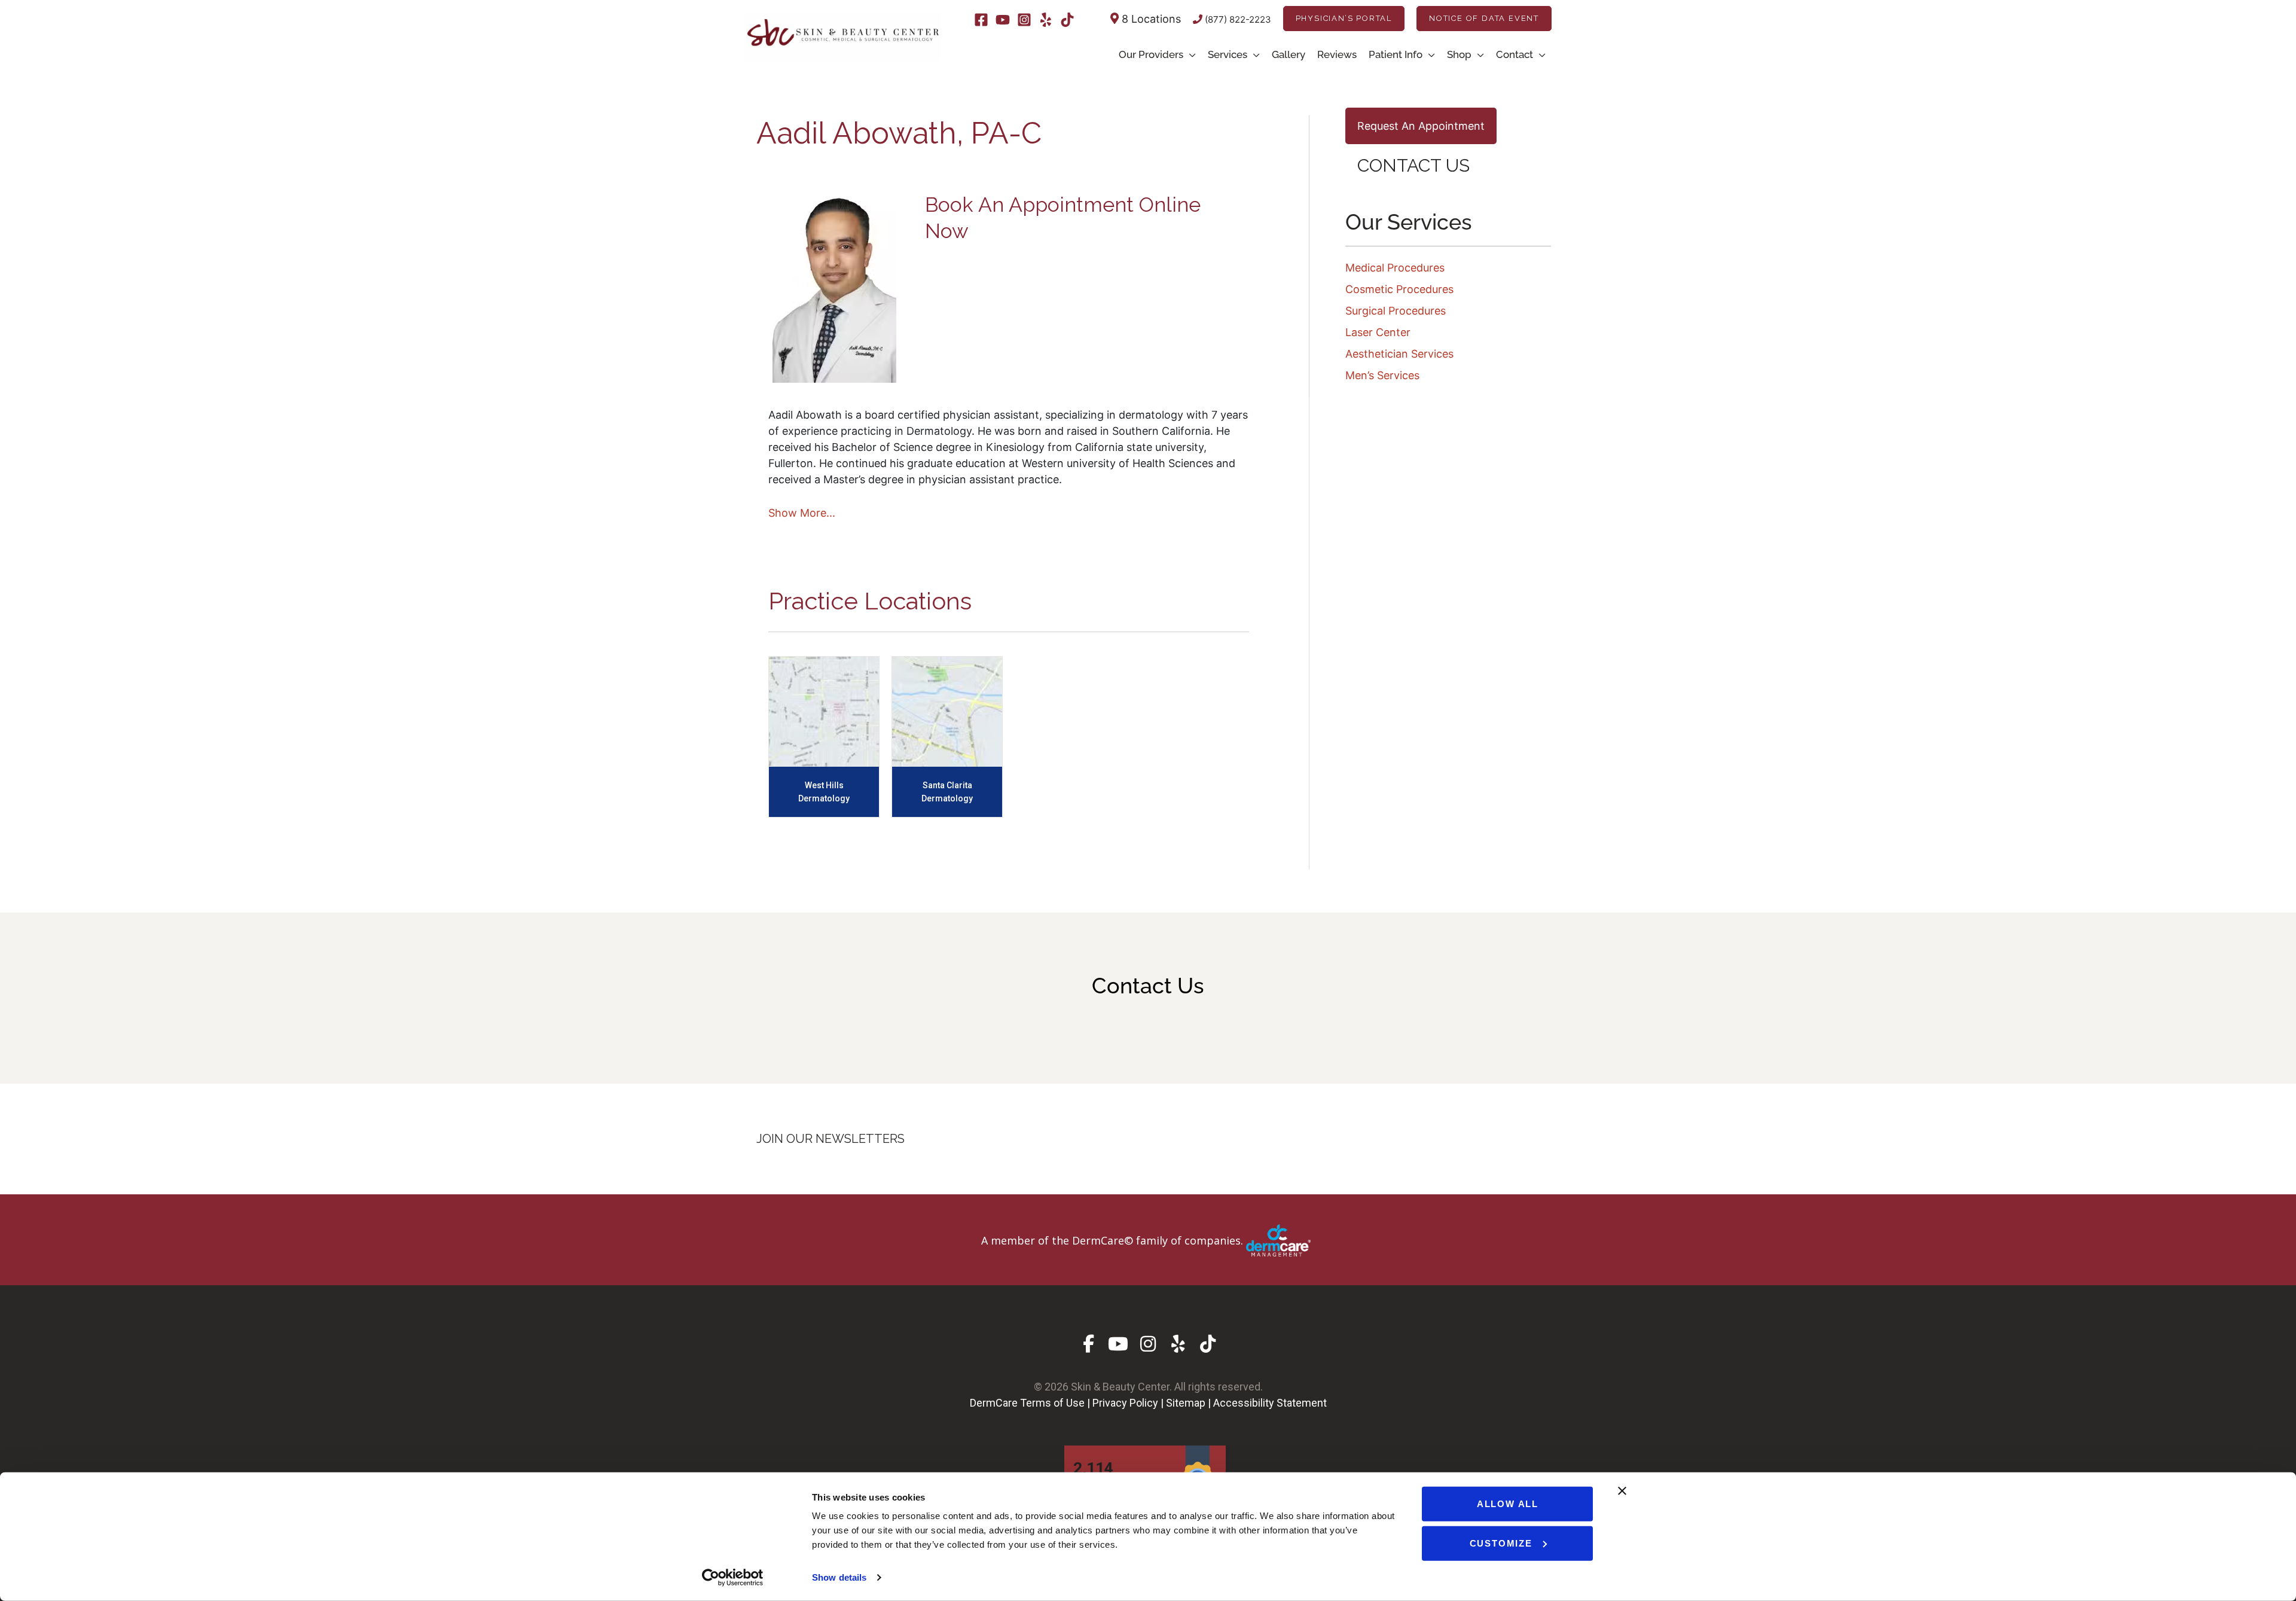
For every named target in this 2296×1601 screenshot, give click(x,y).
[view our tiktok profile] (1208, 1344)
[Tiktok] (1067, 20)
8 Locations (1150, 19)
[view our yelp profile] (1178, 1344)
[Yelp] (1046, 20)
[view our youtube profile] (1118, 1344)
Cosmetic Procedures (1399, 289)
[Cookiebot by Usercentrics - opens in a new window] (733, 1578)
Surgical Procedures (1396, 311)
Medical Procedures (1395, 268)
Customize (1501, 1543)
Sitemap (1186, 1403)
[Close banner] (1622, 1491)
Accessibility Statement (1270, 1403)
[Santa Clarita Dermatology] (947, 711)
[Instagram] (1024, 20)
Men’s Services (1382, 375)
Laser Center (1378, 332)
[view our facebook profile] (1089, 1344)
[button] (1344, 19)
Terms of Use (1052, 1403)
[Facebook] (981, 20)
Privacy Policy (1125, 1403)
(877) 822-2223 (1237, 19)
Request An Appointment (1421, 126)
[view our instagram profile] (1148, 1344)
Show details (839, 1577)
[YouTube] (1003, 20)
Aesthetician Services (1399, 354)
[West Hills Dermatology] (824, 711)
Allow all (1508, 1504)
